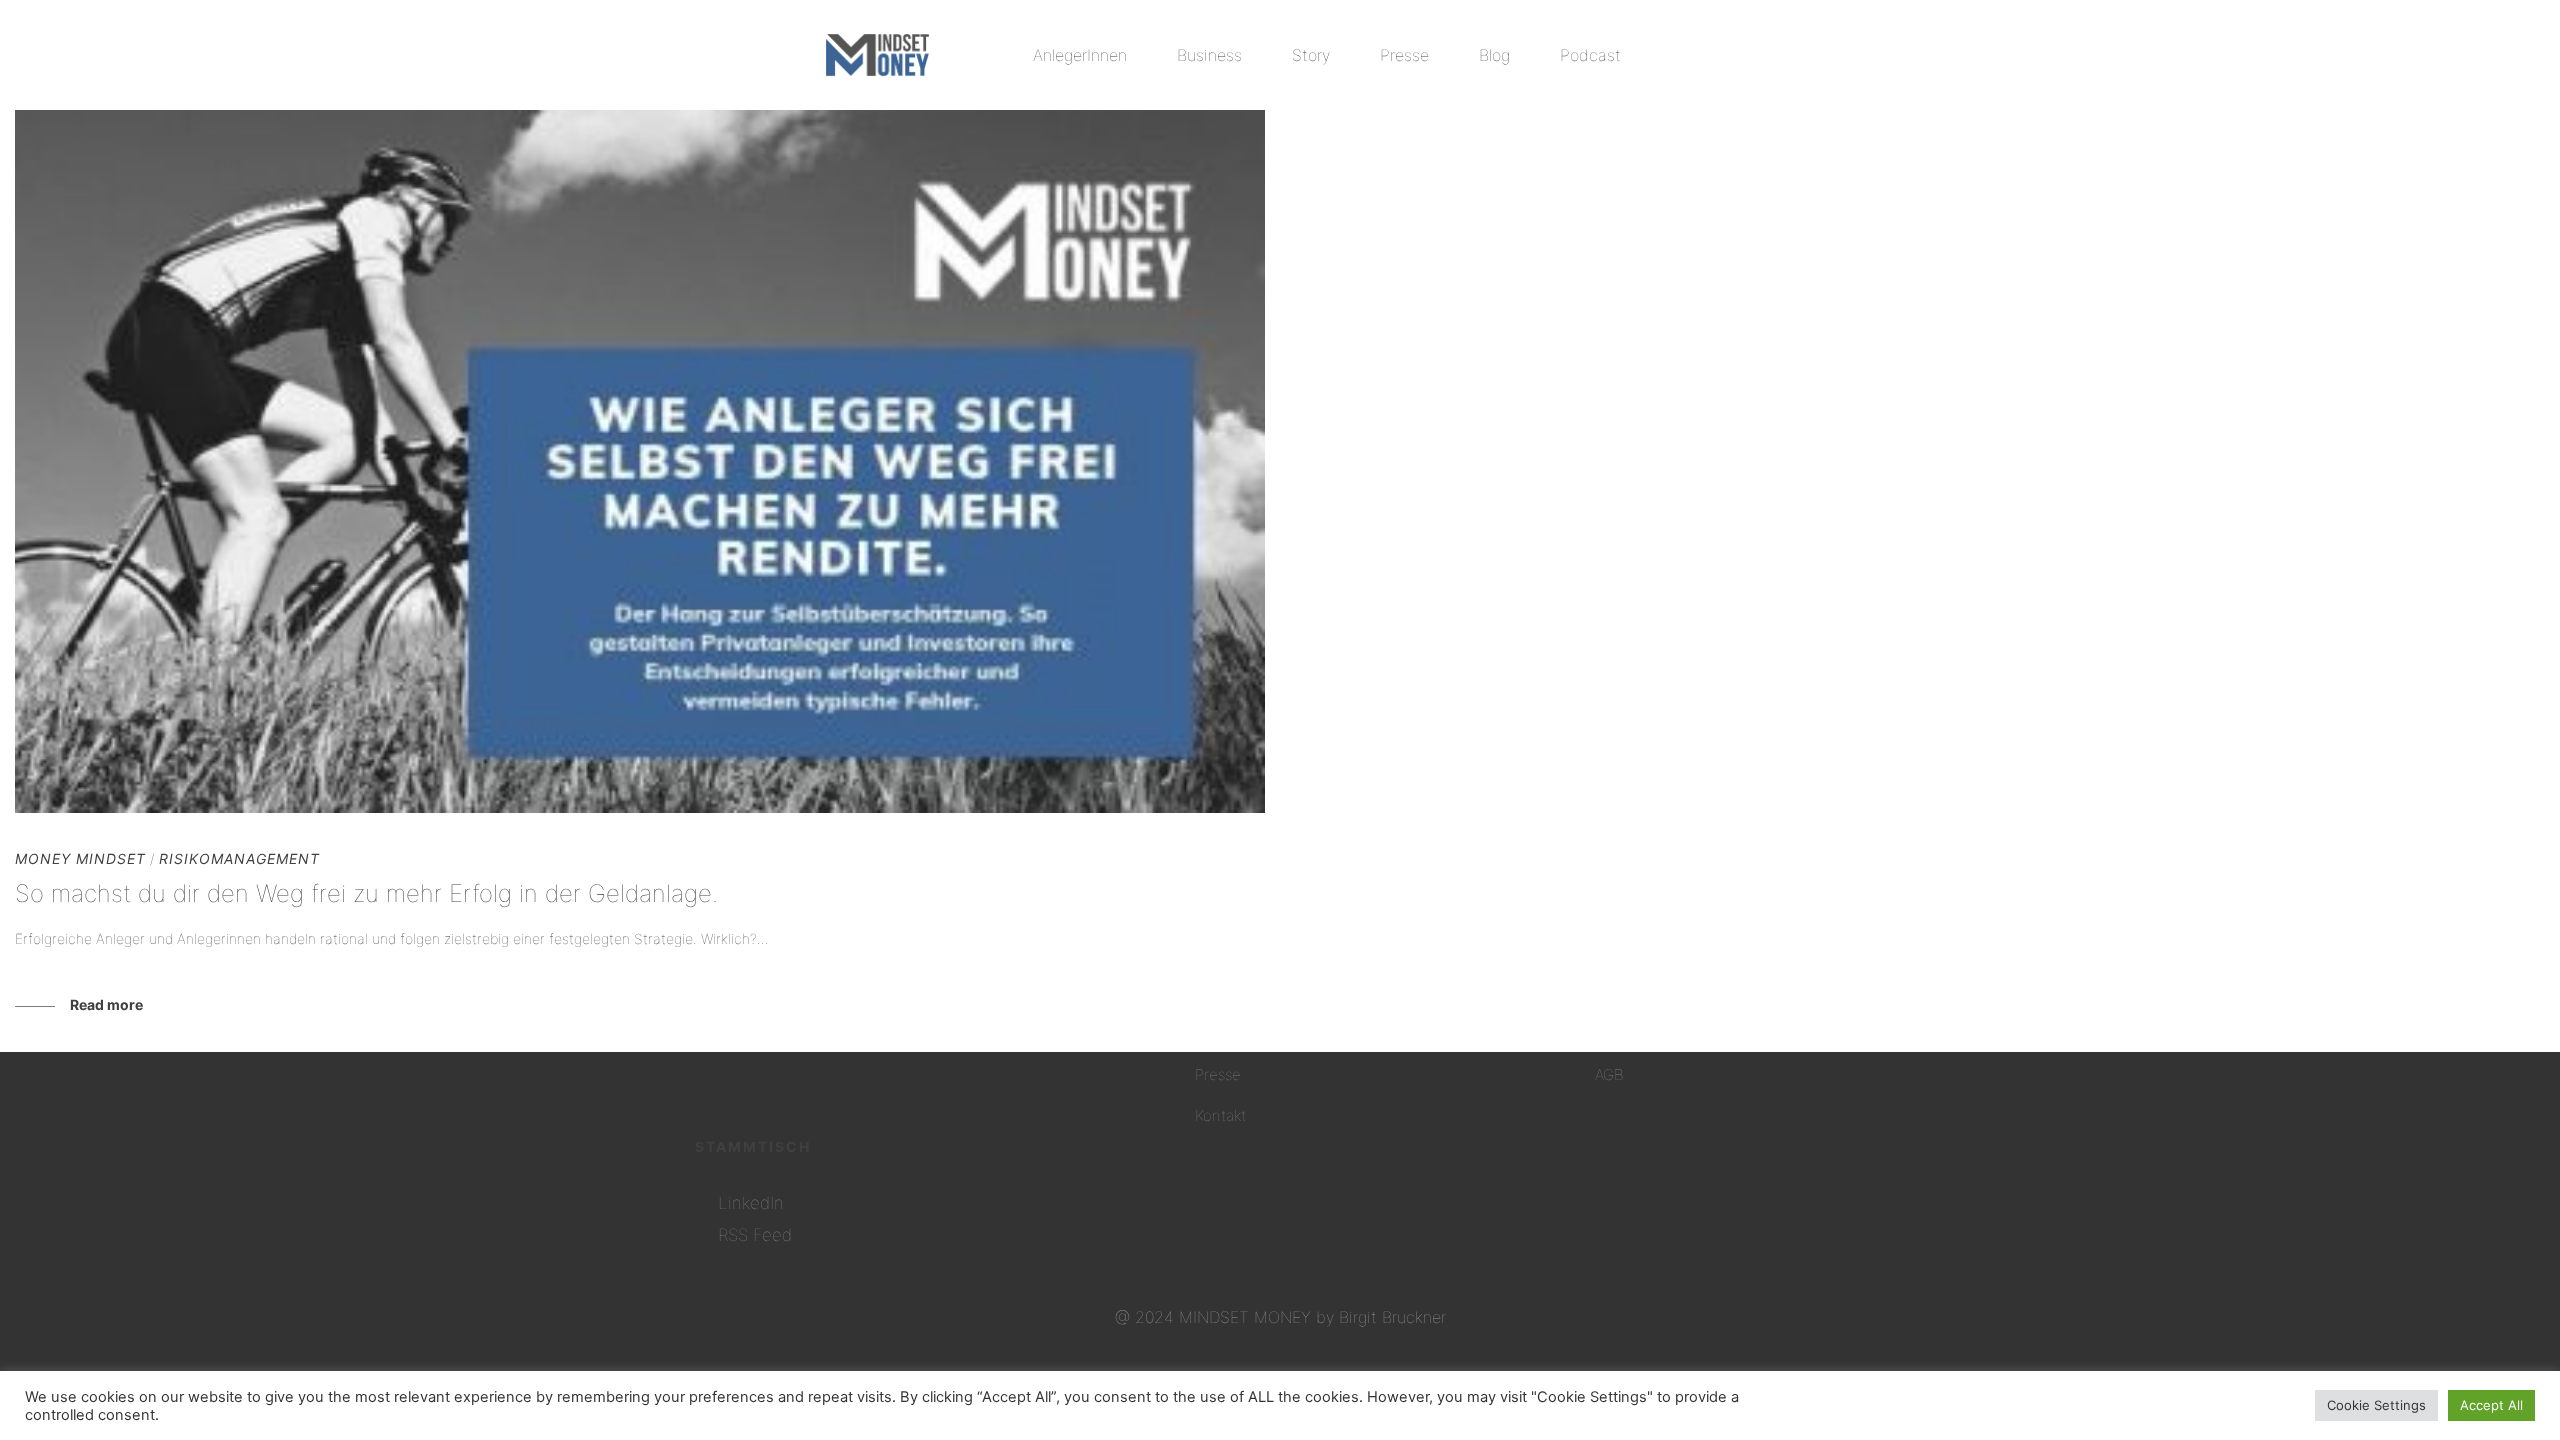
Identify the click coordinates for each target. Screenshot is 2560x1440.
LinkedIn (751, 1203)
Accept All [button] (2491, 1405)
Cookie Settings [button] (2376, 1405)
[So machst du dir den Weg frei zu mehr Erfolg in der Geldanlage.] (640, 461)
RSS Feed (755, 1235)
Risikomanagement (239, 858)
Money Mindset (80, 858)
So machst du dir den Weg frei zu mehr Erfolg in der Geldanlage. (366, 893)
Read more (106, 1004)
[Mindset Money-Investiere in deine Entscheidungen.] (877, 55)
